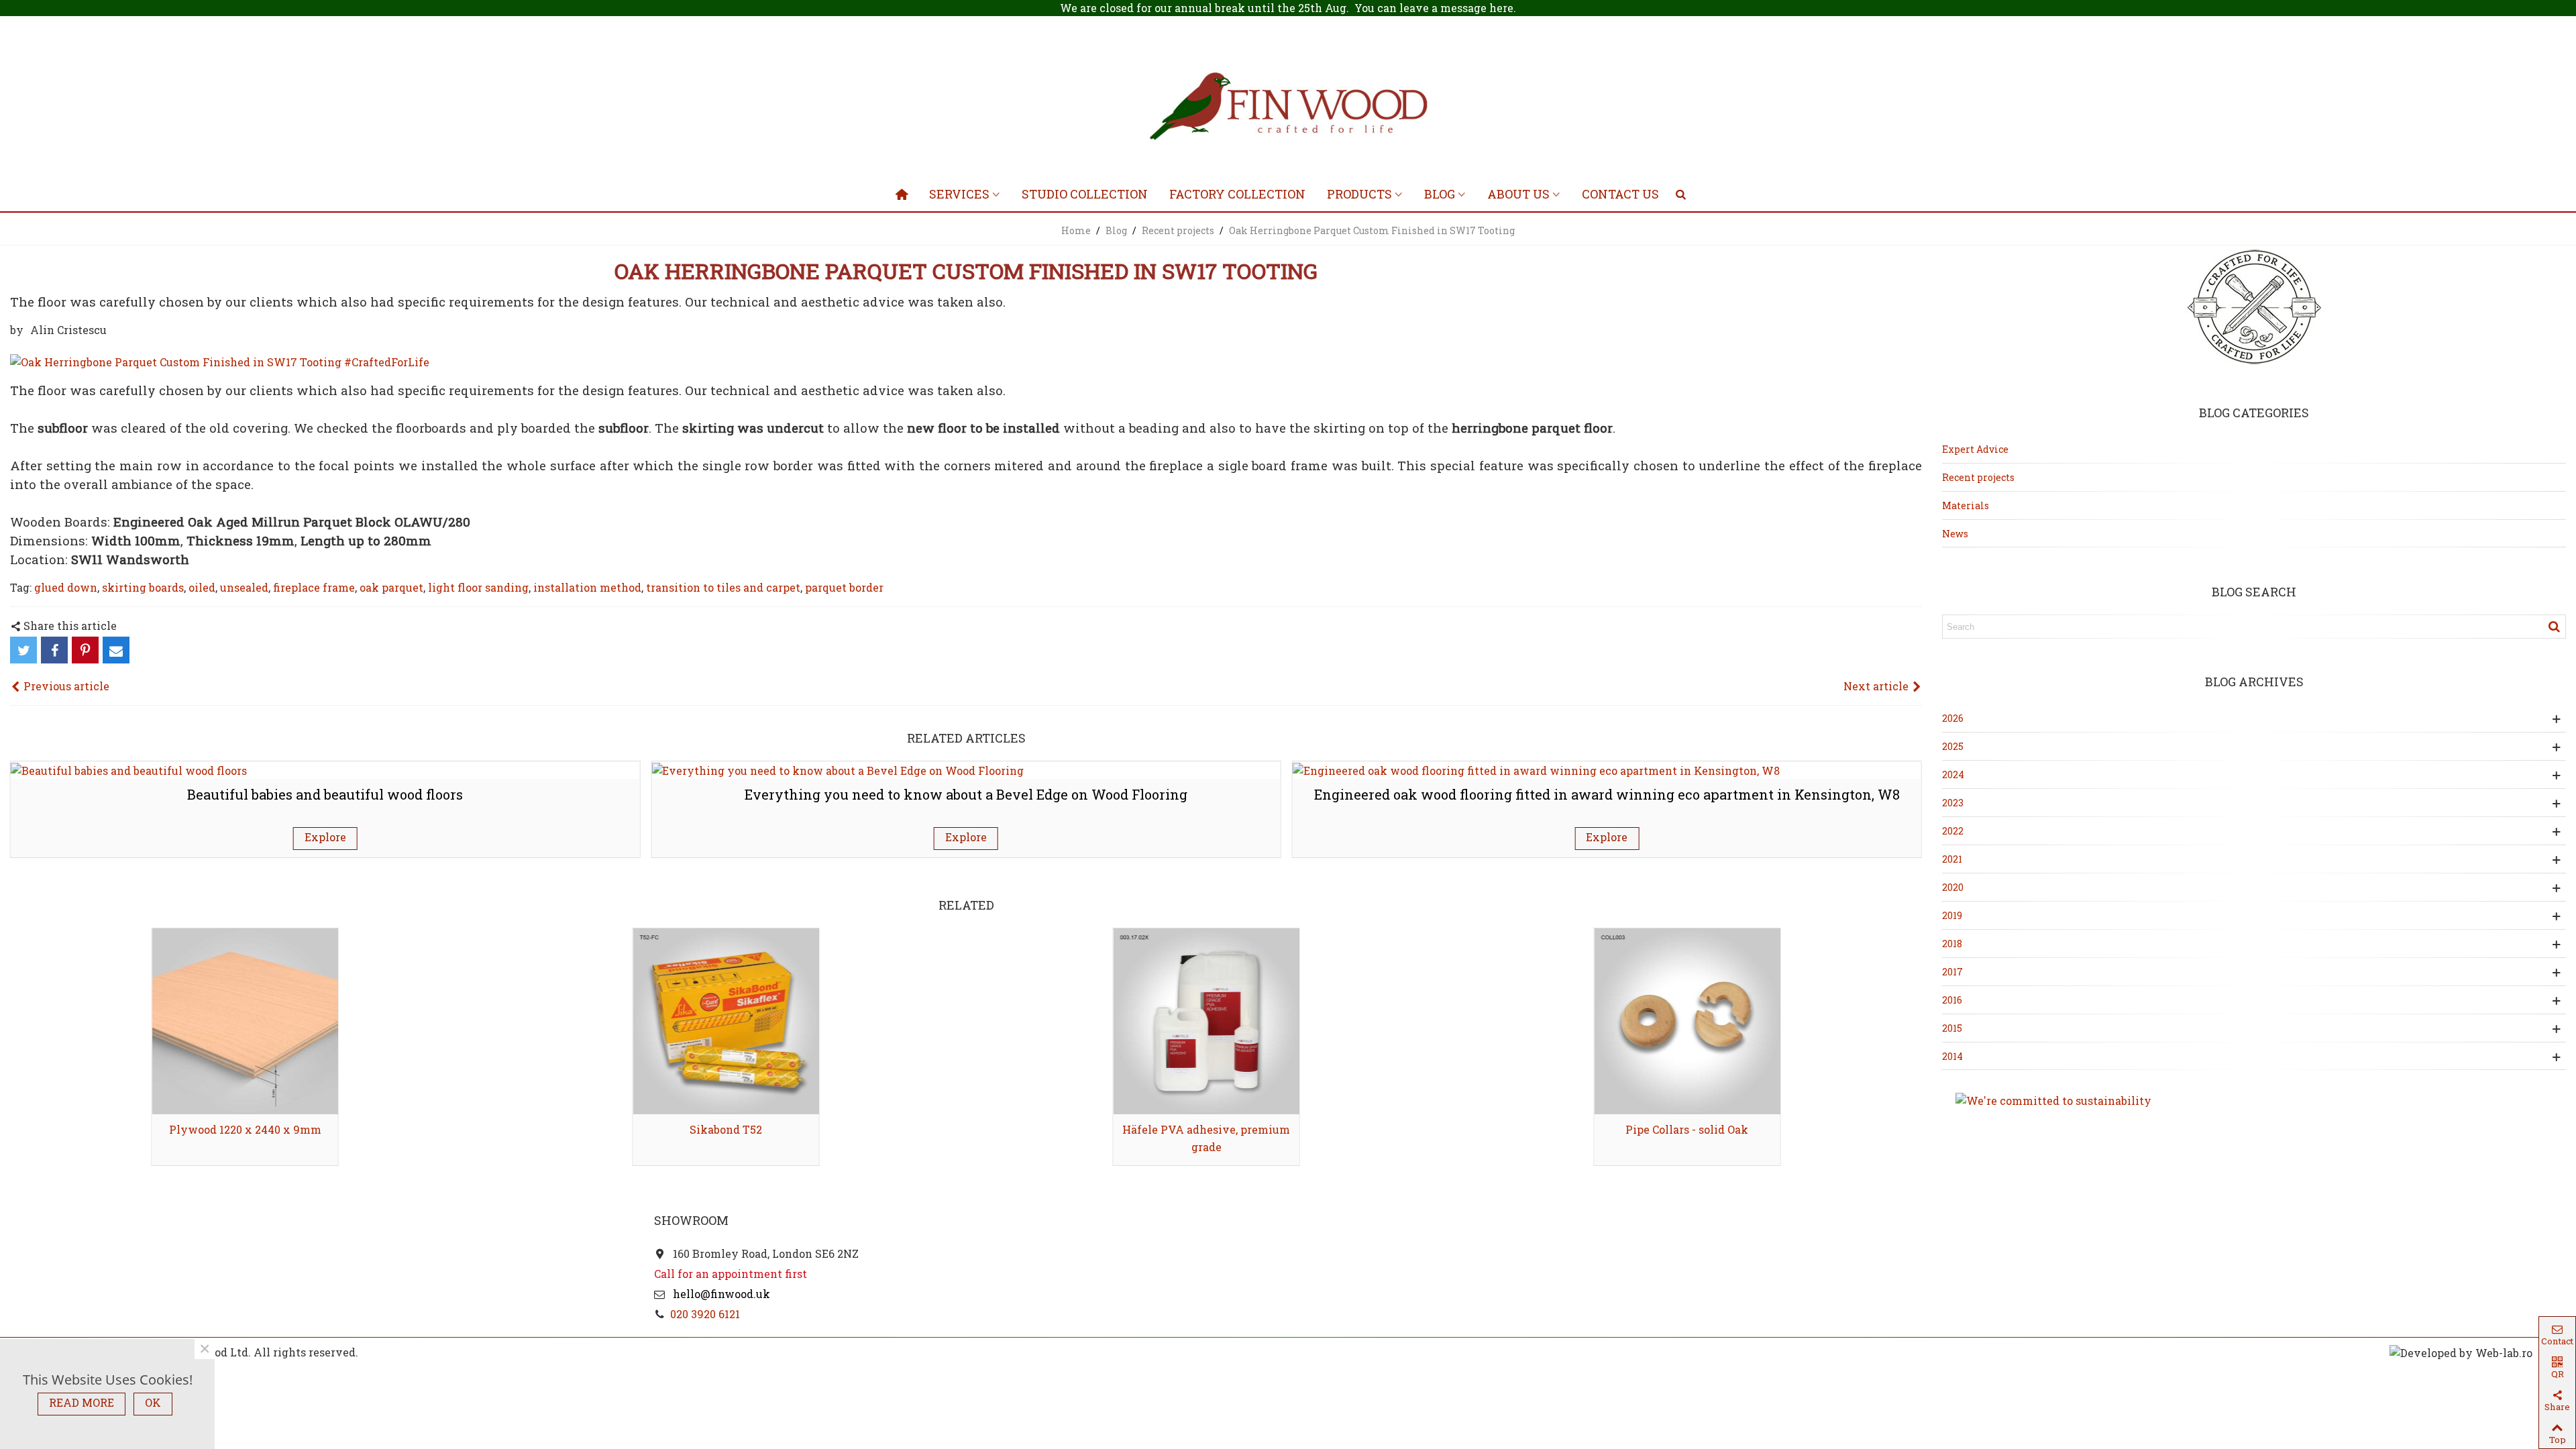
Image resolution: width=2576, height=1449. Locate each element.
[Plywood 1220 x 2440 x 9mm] (245, 1021)
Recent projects (1978, 477)
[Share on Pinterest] (85, 650)
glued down (66, 587)
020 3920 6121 (705, 1314)
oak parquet (391, 587)
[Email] (116, 650)
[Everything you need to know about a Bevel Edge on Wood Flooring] (838, 769)
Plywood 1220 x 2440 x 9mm (245, 1129)
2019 (1952, 915)
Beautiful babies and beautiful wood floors (325, 794)
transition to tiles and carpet (723, 587)
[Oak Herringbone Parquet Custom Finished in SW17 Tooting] (220, 361)
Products (1359, 194)
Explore (325, 837)
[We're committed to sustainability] (2254, 1101)
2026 (1953, 718)
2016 (1952, 1000)
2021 (1952, 859)
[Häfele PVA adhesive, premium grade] (1206, 1021)
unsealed (244, 587)
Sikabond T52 (726, 1129)
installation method (587, 587)
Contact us (1620, 194)
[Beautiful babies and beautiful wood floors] (129, 769)
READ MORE (82, 1402)
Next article (1877, 686)
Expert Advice (1975, 449)
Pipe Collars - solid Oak (1687, 1129)
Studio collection (1085, 194)
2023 (1953, 803)
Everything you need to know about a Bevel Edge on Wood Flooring (966, 794)
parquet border (844, 587)
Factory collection (1237, 194)
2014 (1952, 1056)
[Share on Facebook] (54, 650)
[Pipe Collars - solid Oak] (1687, 1021)
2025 (1953, 746)
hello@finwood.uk (720, 1294)
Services (959, 194)
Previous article (65, 686)
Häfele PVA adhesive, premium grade (1206, 1138)
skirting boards (143, 587)
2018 (1952, 944)
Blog (1440, 194)
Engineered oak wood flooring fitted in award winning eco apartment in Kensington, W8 (1607, 794)
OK (153, 1402)
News (1955, 534)
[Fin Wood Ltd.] (1288, 109)
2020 (1953, 887)
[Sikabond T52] (726, 1021)
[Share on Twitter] (23, 650)
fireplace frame (314, 587)
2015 (1952, 1028)
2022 (1953, 831)
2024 (1953, 774)
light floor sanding (478, 587)
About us (1518, 194)
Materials (1966, 505)
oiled (202, 587)
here (1501, 8)
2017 (1952, 972)
